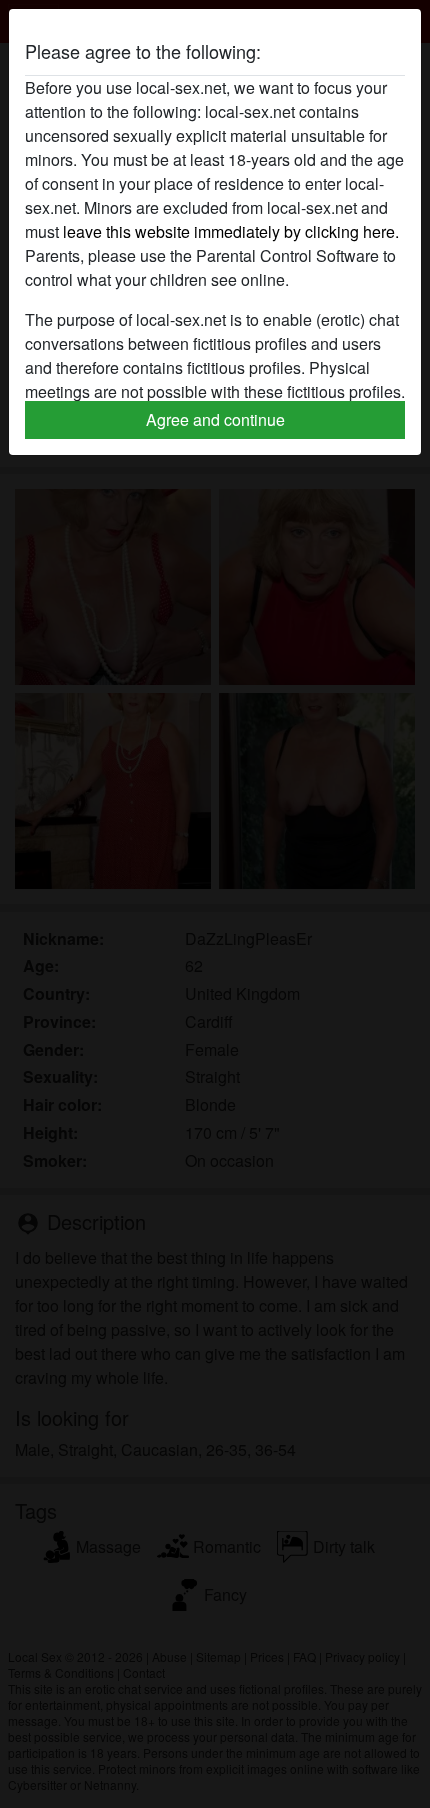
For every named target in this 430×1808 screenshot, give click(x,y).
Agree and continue (215, 419)
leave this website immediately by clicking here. (231, 231)
